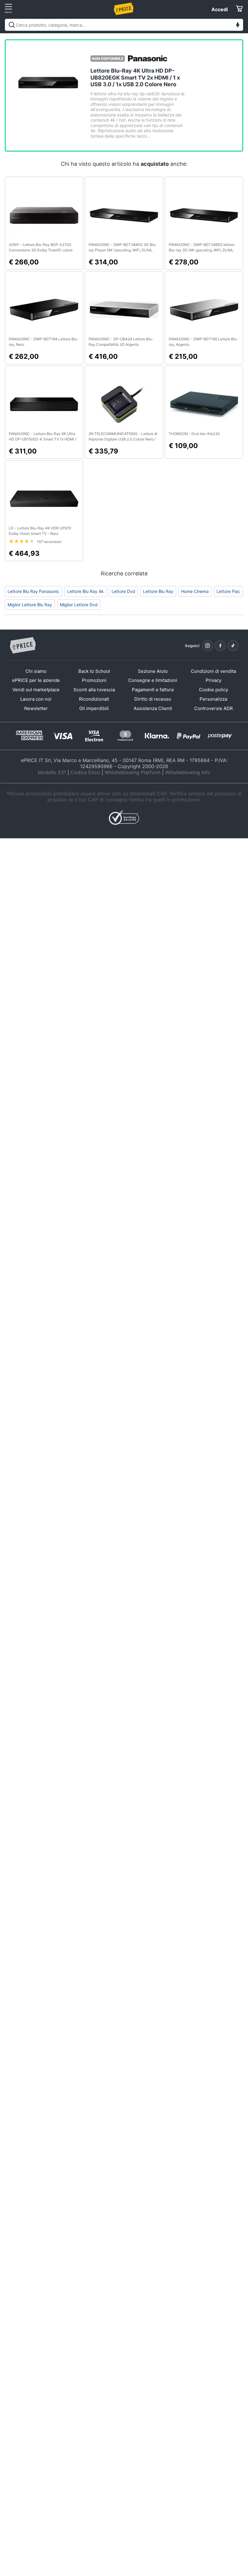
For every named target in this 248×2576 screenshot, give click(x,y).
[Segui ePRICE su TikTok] (233, 646)
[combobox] (124, 25)
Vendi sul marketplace (36, 690)
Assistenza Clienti (153, 708)
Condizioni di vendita (213, 671)
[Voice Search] (238, 26)
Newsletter (36, 708)
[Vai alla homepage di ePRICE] (23, 646)
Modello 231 (52, 772)
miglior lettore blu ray (30, 605)
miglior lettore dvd (79, 605)
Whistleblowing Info (188, 772)
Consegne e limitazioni (153, 680)
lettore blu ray (158, 591)
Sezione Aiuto (153, 671)
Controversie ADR (214, 708)
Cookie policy (214, 690)
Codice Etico (85, 772)
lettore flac (228, 591)
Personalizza (213, 699)
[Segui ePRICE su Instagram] (207, 646)
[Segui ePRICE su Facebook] (220, 646)
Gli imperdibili (94, 708)
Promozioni (94, 680)
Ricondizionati (94, 699)
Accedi (220, 9)
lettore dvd (123, 591)
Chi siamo (36, 671)
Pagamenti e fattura (153, 690)
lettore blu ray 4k (85, 591)
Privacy (214, 680)
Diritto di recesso (153, 699)
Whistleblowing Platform (133, 772)
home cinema (195, 591)
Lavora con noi (36, 699)
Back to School (94, 671)
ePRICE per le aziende (36, 680)
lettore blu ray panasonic (33, 591)
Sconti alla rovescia (94, 690)
